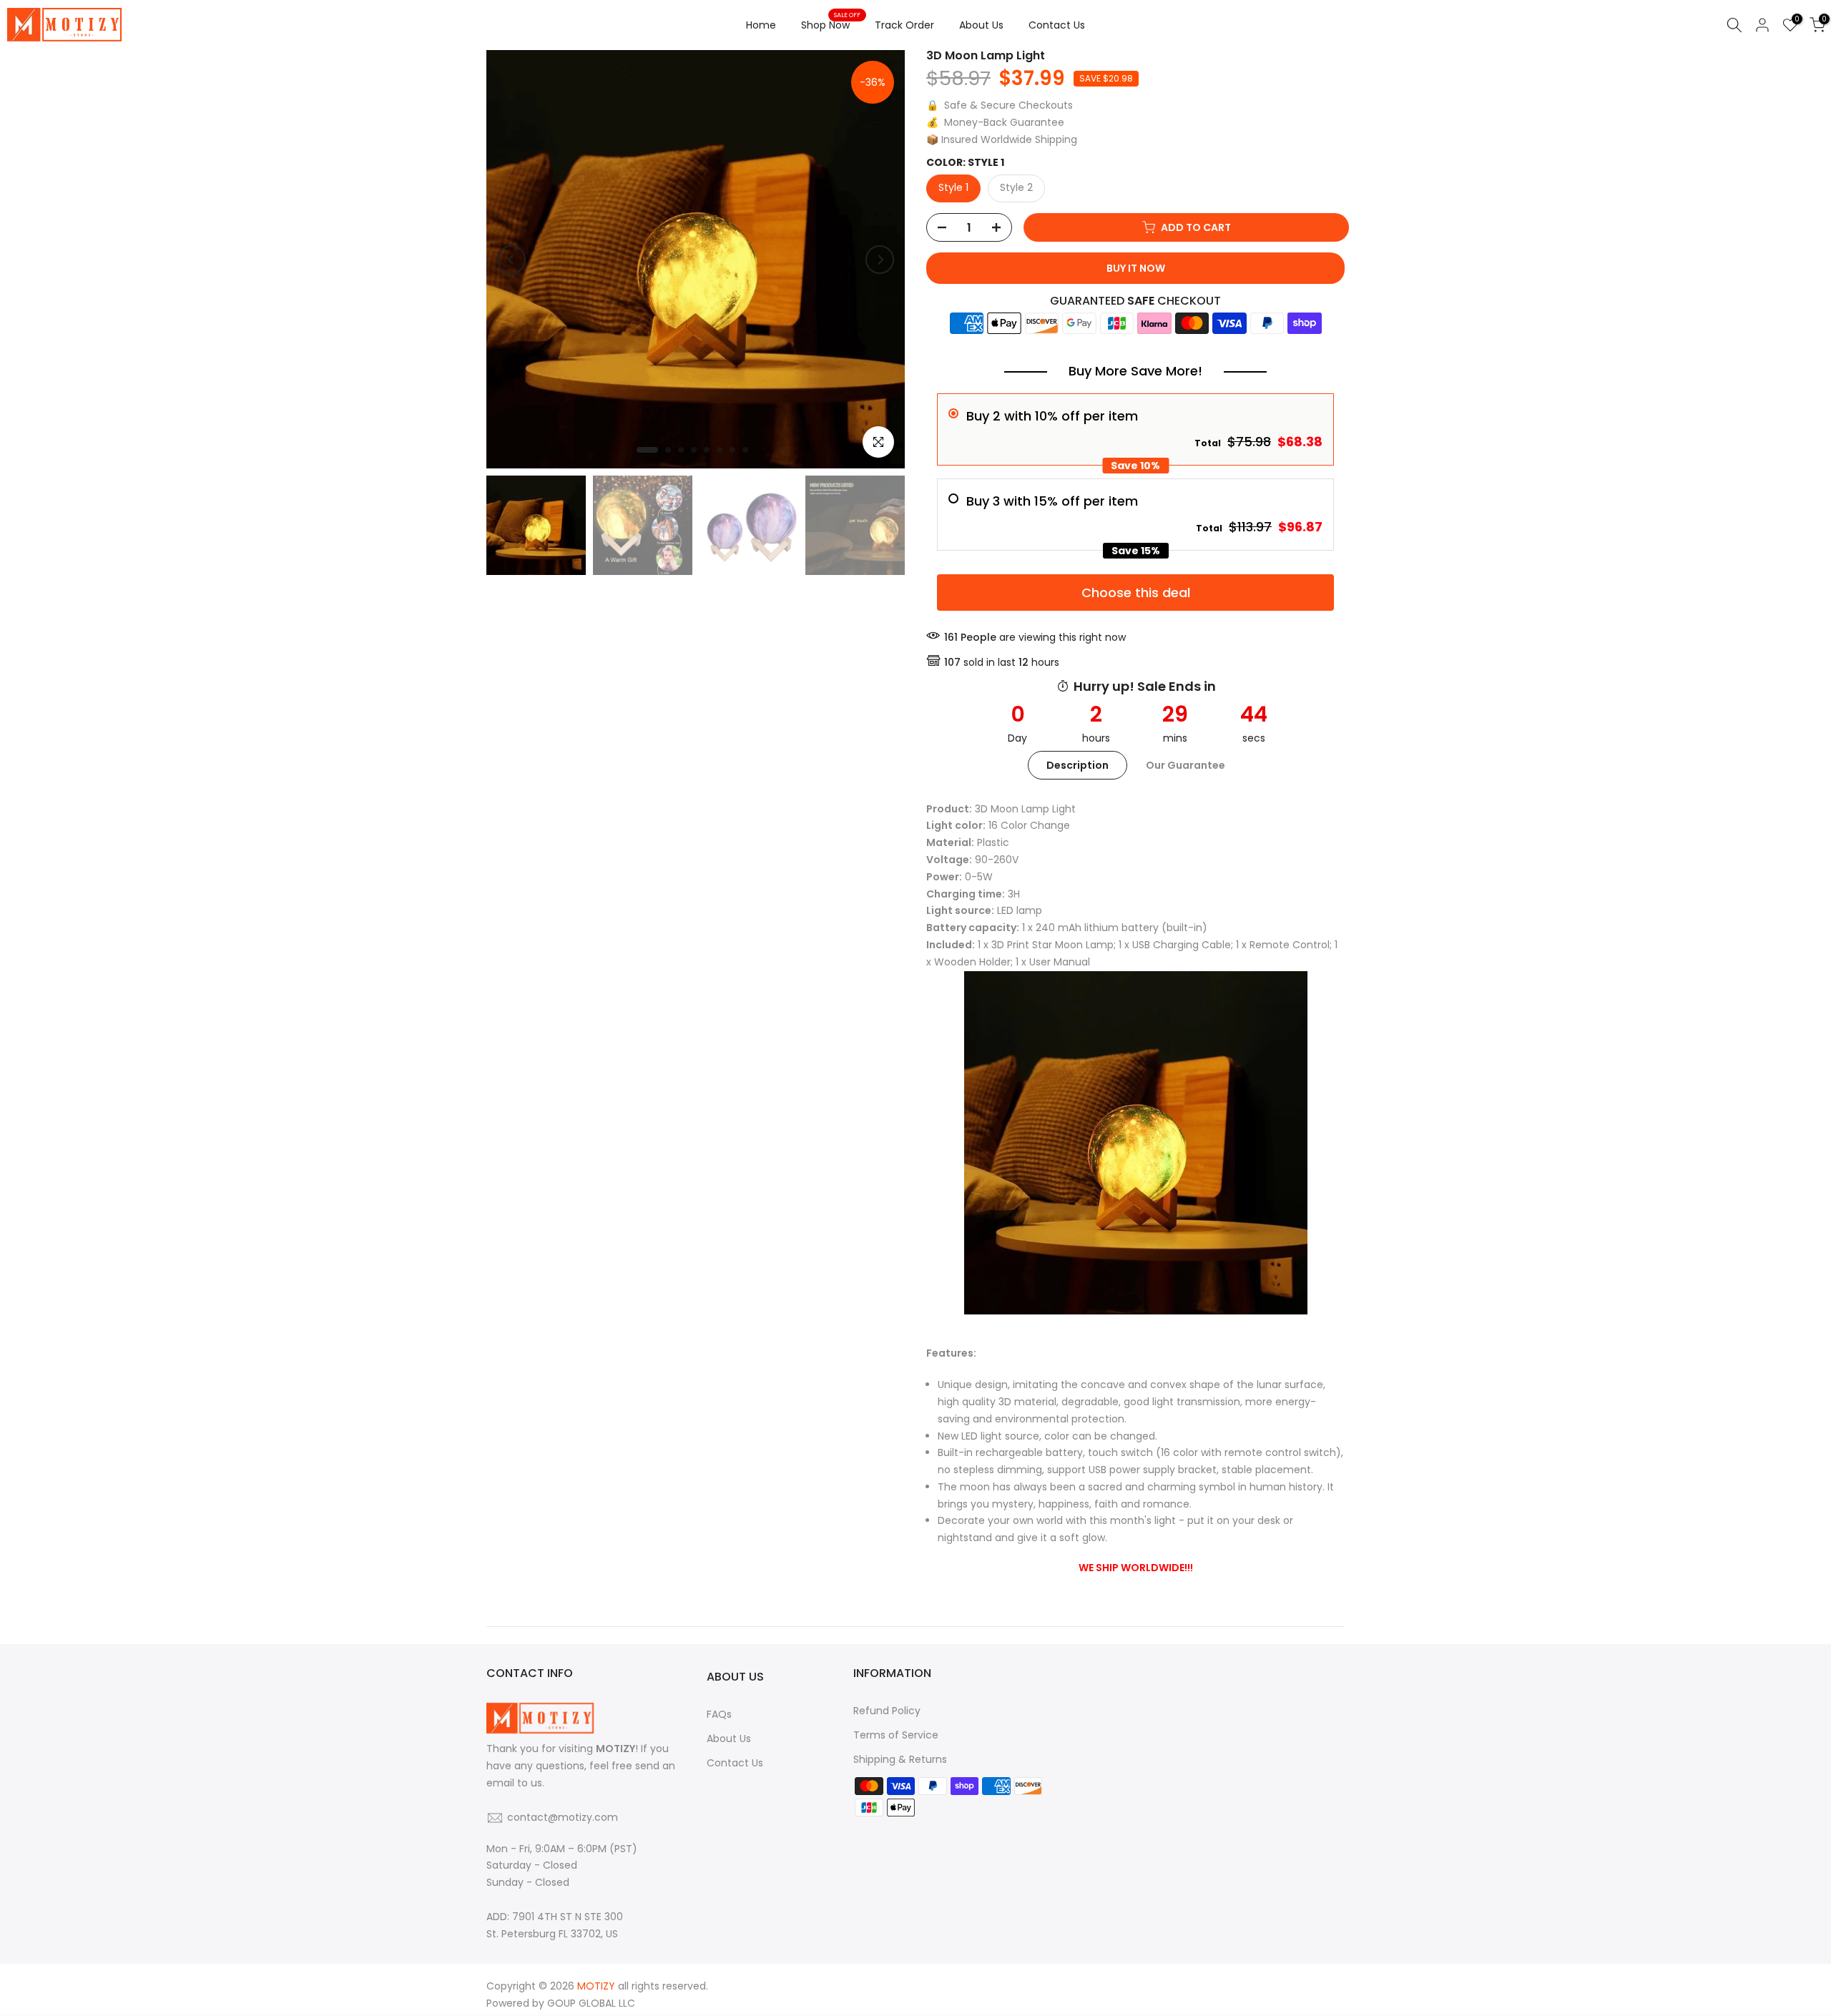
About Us (981, 25)
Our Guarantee (1186, 764)
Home (761, 25)
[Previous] (511, 260)
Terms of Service (896, 1735)
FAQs (719, 1714)
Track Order (904, 25)
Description (1078, 764)
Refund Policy (887, 1711)
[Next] (880, 260)
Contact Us (1057, 25)
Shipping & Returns (900, 1759)
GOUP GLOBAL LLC (591, 2003)
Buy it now (1136, 268)
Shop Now (831, 24)
